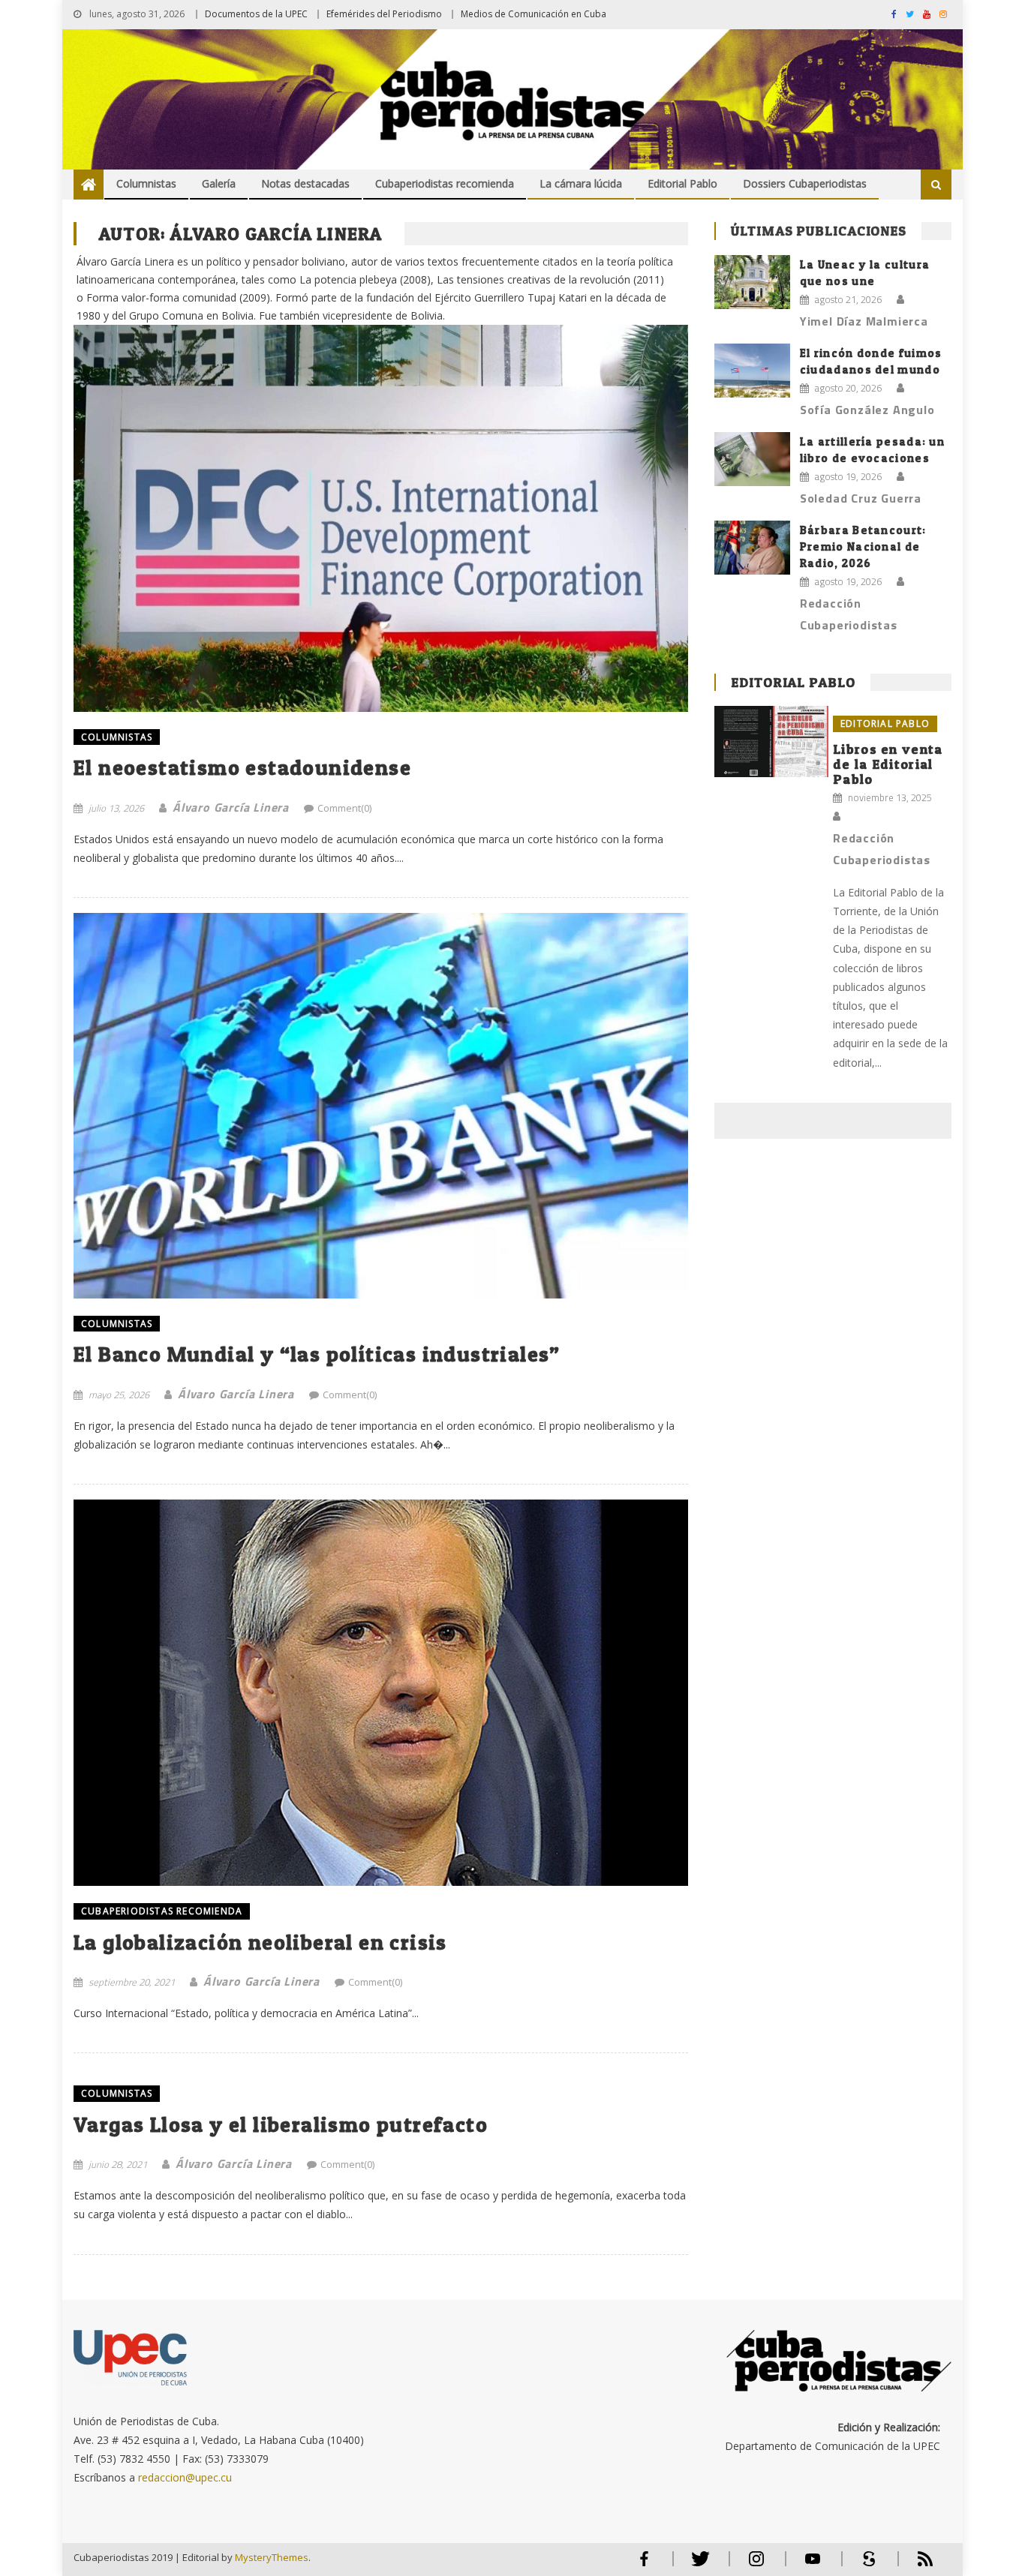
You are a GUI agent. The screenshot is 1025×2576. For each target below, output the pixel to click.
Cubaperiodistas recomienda (445, 183)
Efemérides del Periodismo (384, 14)
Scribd (864, 2565)
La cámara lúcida (581, 183)
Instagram (756, 2565)
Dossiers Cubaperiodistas (805, 183)
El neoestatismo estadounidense (242, 767)
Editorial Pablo (682, 183)
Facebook (644, 2565)
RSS (915, 2565)
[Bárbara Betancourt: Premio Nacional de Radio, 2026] (752, 548)
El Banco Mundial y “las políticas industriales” (317, 1354)
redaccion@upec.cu (185, 2477)
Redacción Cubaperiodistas (849, 614)
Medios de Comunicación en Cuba (534, 14)
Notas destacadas (305, 183)
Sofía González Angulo (867, 410)
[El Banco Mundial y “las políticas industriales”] (381, 1106)
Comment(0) (344, 808)
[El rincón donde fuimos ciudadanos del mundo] (752, 371)
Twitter (697, 2565)
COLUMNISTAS (117, 737)
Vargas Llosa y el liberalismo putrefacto (281, 2124)
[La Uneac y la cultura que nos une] (752, 282)
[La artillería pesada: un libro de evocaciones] (752, 459)
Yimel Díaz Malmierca (864, 321)
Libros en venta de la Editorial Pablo (888, 764)
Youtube (813, 2565)
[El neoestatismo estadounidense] (381, 489)
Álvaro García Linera (231, 807)
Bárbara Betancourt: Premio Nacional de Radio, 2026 (863, 546)
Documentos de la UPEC (256, 14)
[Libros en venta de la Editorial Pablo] (771, 742)
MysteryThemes (272, 2557)
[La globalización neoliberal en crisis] (381, 1693)
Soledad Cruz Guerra (861, 498)
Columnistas (146, 183)
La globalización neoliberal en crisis (260, 1942)
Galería (219, 183)
